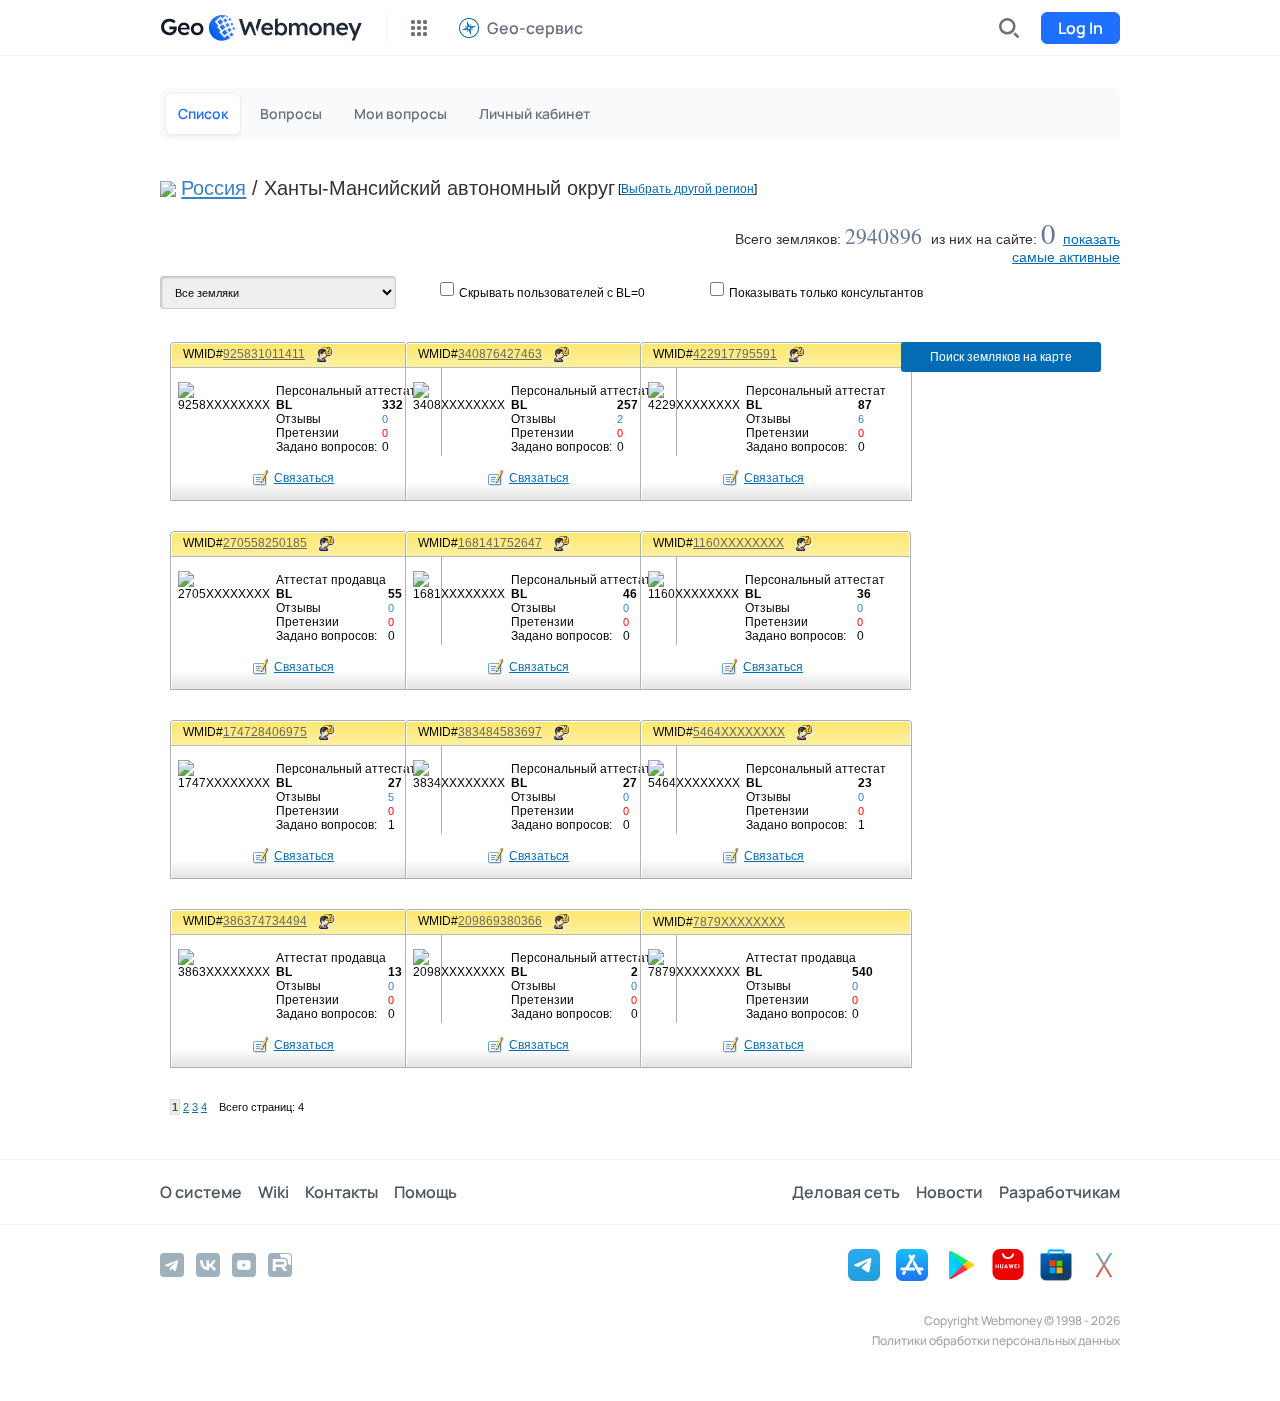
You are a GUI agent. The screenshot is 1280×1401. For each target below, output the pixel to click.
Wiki (273, 1192)
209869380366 (500, 921)
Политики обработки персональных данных (996, 1340)
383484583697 (500, 732)
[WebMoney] (285, 28)
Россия (213, 188)
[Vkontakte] (208, 1265)
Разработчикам (1059, 1192)
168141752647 (500, 543)
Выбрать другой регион (687, 189)
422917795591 (735, 354)
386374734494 (265, 921)
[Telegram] (172, 1265)
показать (1091, 239)
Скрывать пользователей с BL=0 (552, 293)
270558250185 (265, 543)
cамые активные (1066, 257)
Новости (949, 1192)
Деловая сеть (846, 1192)
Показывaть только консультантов (826, 293)
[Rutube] (280, 1265)
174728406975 (265, 732)
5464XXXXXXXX (739, 732)
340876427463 (500, 354)
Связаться (304, 478)
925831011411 (264, 354)
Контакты (341, 1192)
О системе (201, 1192)
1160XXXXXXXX (738, 543)
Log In (1080, 28)
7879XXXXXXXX (739, 922)
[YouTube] (244, 1265)
